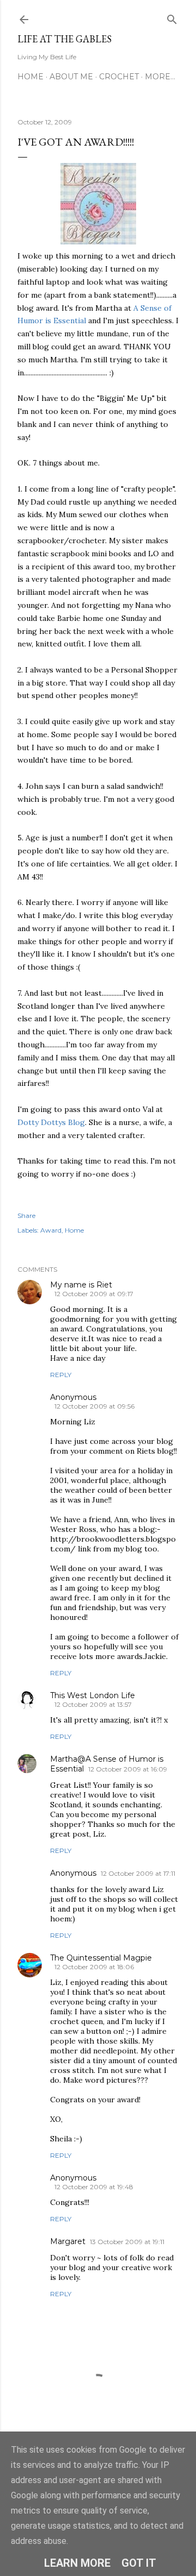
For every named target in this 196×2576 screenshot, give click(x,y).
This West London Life (93, 1695)
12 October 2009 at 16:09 (128, 1769)
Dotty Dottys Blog (51, 1122)
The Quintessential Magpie (101, 1958)
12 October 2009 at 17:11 (138, 1873)
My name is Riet (81, 1285)
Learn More (77, 2563)
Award (51, 1230)
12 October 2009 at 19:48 (94, 2187)
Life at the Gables (65, 39)
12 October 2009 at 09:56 (94, 1406)
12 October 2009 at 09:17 (94, 1294)
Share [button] (26, 1215)
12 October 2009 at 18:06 (94, 1967)
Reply (61, 1375)
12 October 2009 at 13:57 (93, 1704)
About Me (71, 77)
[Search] (172, 17)
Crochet (119, 77)
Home (30, 77)
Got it (139, 2563)
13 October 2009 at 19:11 (127, 2242)
